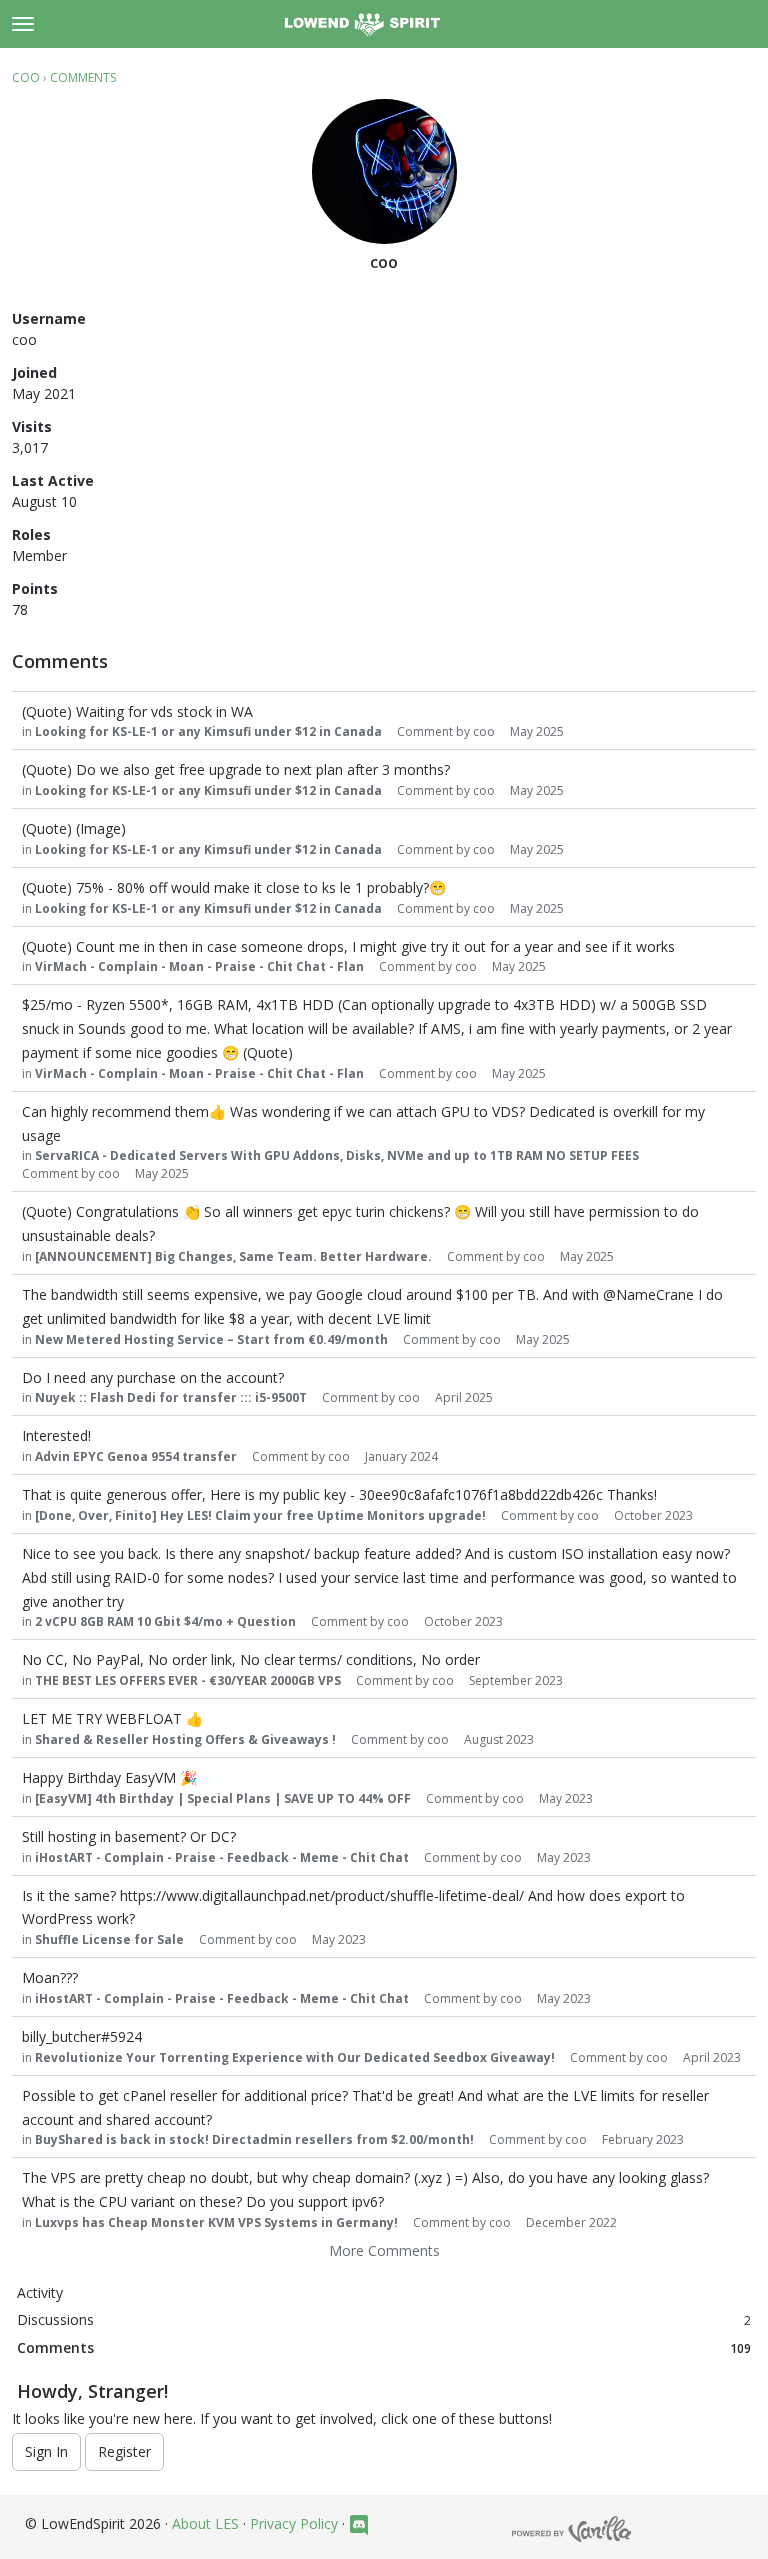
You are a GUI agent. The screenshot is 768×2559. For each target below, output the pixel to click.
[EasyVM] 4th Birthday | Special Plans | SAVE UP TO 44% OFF (223, 1798)
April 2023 (712, 2057)
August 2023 (499, 1739)
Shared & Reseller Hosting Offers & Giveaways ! (185, 1739)
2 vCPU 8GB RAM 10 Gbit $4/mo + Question (165, 1621)
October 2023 (653, 1515)
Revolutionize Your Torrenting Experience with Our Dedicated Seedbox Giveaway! (295, 2057)
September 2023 (516, 1680)
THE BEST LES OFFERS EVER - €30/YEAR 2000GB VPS (188, 1680)
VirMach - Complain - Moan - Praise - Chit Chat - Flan (199, 966)
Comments (384, 2347)
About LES (205, 2523)
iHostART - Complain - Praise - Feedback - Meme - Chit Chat (222, 1857)
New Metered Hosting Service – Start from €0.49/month (211, 1339)
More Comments (384, 2250)
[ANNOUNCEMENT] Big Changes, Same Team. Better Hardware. (233, 1256)
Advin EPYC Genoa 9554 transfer (136, 1456)
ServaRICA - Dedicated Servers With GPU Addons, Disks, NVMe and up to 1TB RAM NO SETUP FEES (337, 1155)
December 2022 (571, 2222)
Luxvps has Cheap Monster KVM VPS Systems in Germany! (216, 2222)
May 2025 (537, 731)
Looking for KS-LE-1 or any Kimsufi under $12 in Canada (208, 731)
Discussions (384, 2319)
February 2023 (643, 2139)
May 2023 (566, 1798)
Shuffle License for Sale (109, 1939)
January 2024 (401, 1456)
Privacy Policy (294, 2523)
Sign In (46, 2451)
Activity (40, 2292)
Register (124, 2451)
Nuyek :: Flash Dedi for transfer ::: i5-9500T (171, 1397)
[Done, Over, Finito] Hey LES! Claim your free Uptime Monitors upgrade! (260, 1515)
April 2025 (464, 1397)
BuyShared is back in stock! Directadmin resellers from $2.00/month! (254, 2139)
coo (484, 731)
